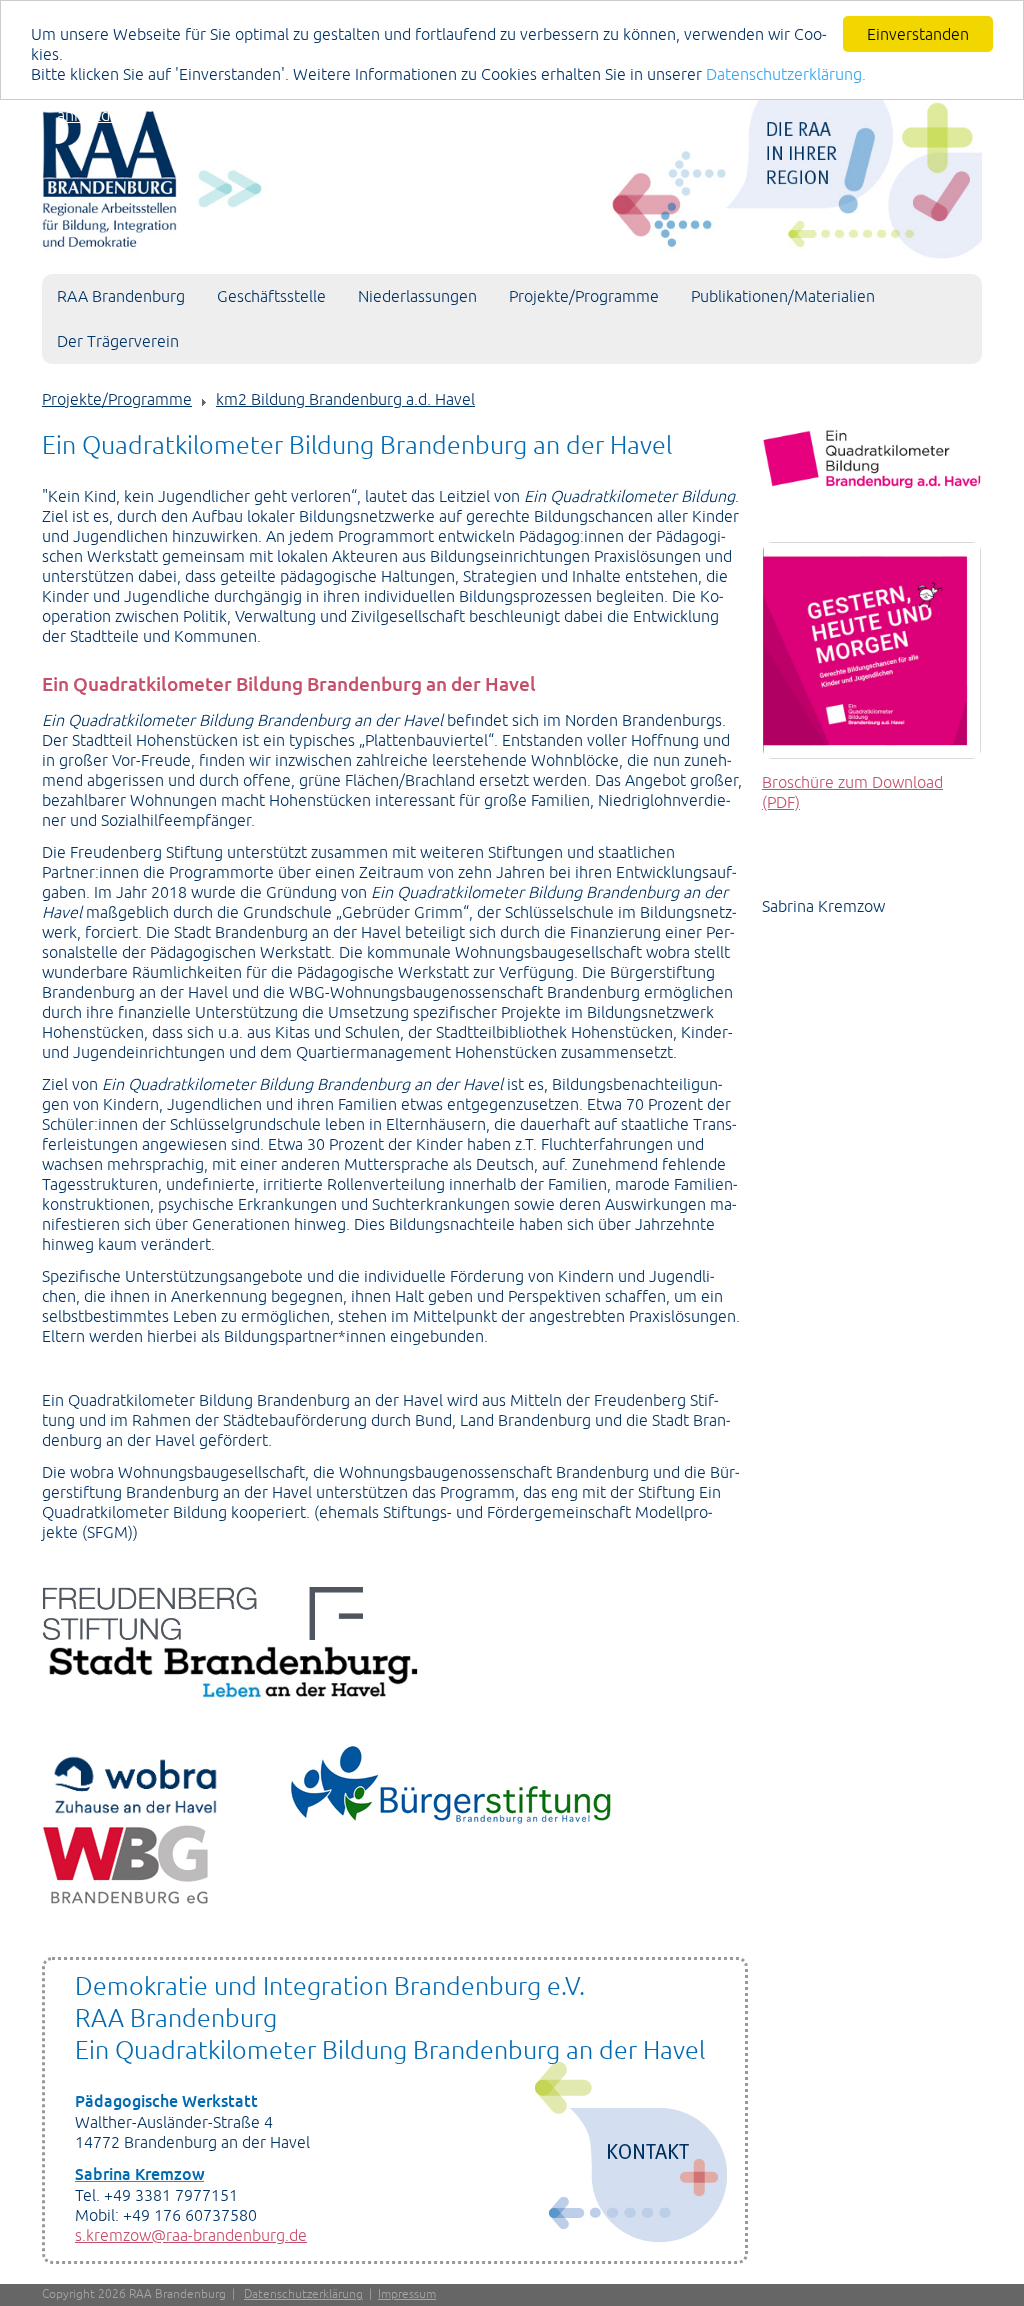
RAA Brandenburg (121, 296)
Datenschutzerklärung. (786, 74)
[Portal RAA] (512, 174)
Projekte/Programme (584, 296)
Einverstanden (918, 34)
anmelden (92, 115)
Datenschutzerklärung (303, 2294)
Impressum (407, 2294)
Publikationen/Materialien (783, 296)
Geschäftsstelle (271, 296)
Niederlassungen (417, 296)
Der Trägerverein (118, 341)
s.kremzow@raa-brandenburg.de (191, 2235)
